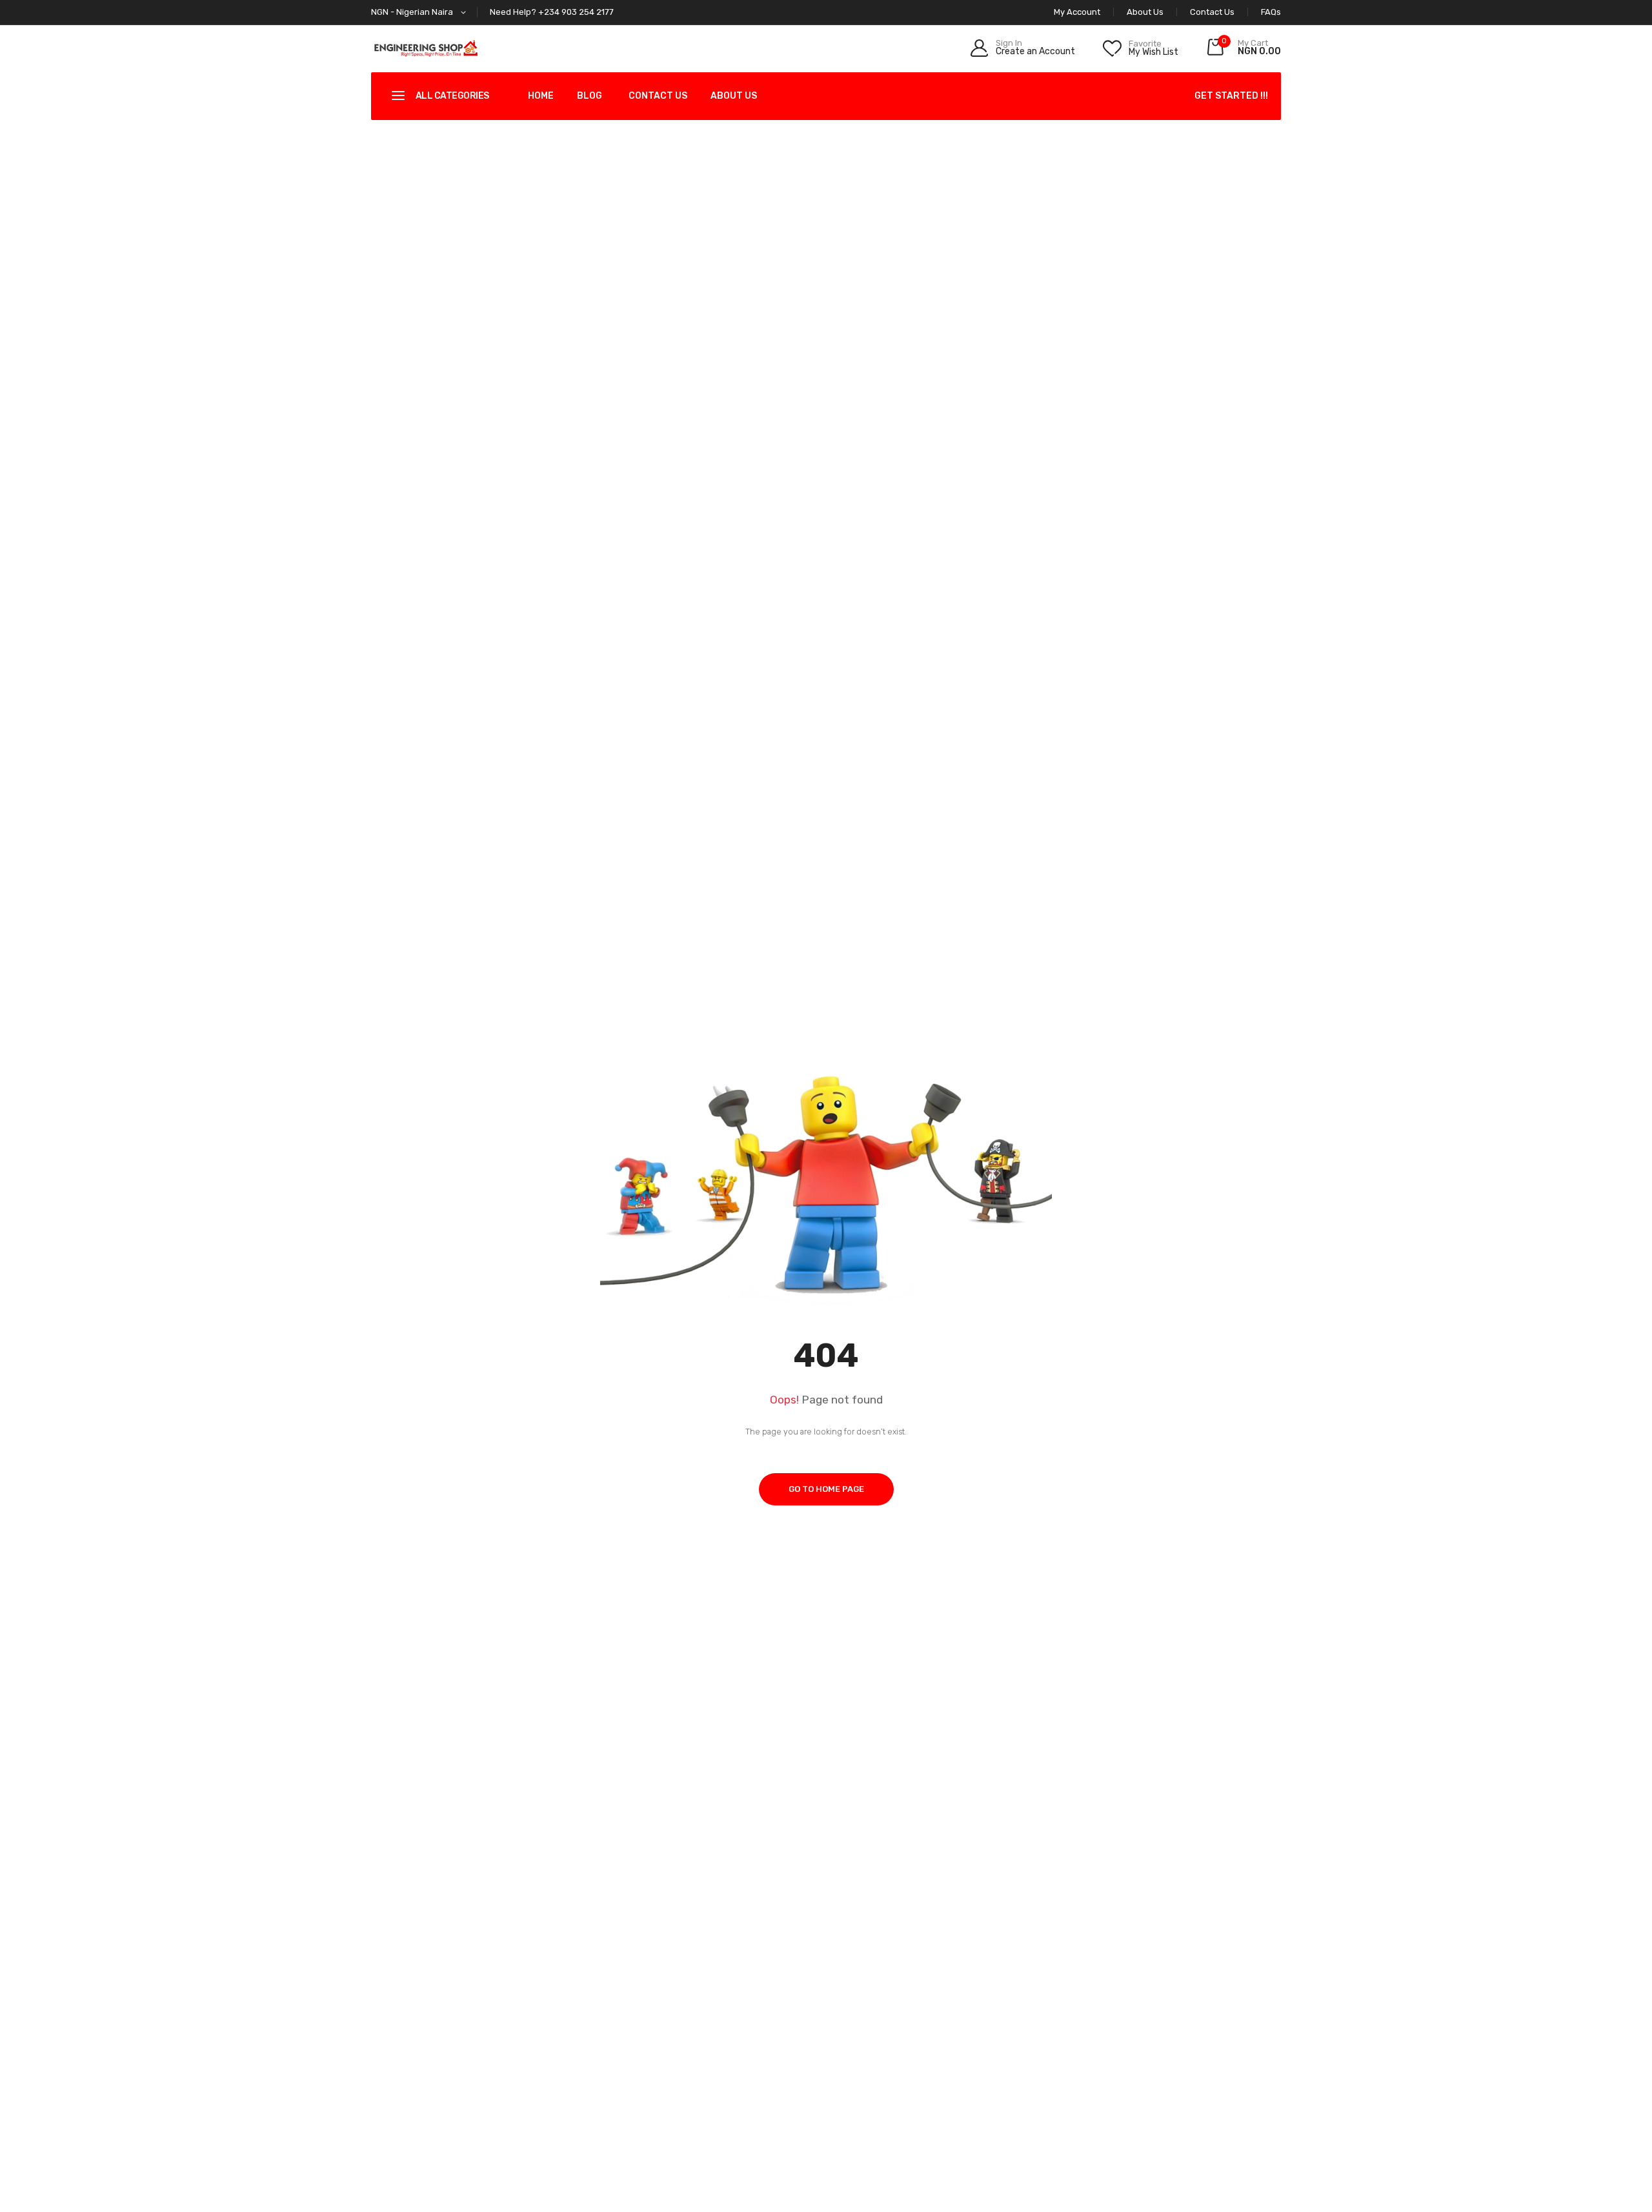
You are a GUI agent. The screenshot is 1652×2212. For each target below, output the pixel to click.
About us (734, 96)
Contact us (658, 96)
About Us (1145, 12)
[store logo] (426, 48)
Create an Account (1035, 52)
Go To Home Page (826, 1489)
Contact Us (1212, 12)
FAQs (1271, 12)
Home (541, 96)
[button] (421, 13)
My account (1077, 12)
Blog (589, 96)
